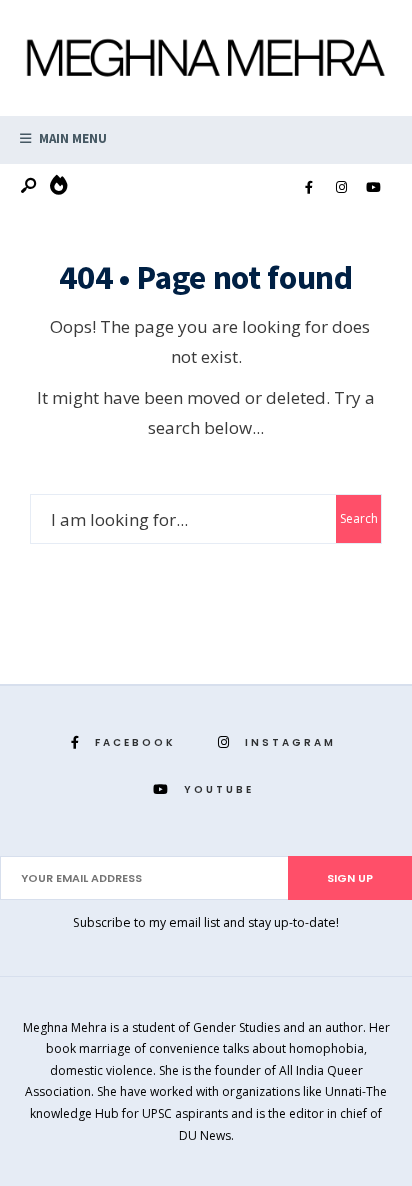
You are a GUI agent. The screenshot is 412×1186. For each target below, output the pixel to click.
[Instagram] (341, 188)
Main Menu (71, 138)
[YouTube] (373, 188)
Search (359, 518)
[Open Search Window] (30, 186)
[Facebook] (309, 188)
